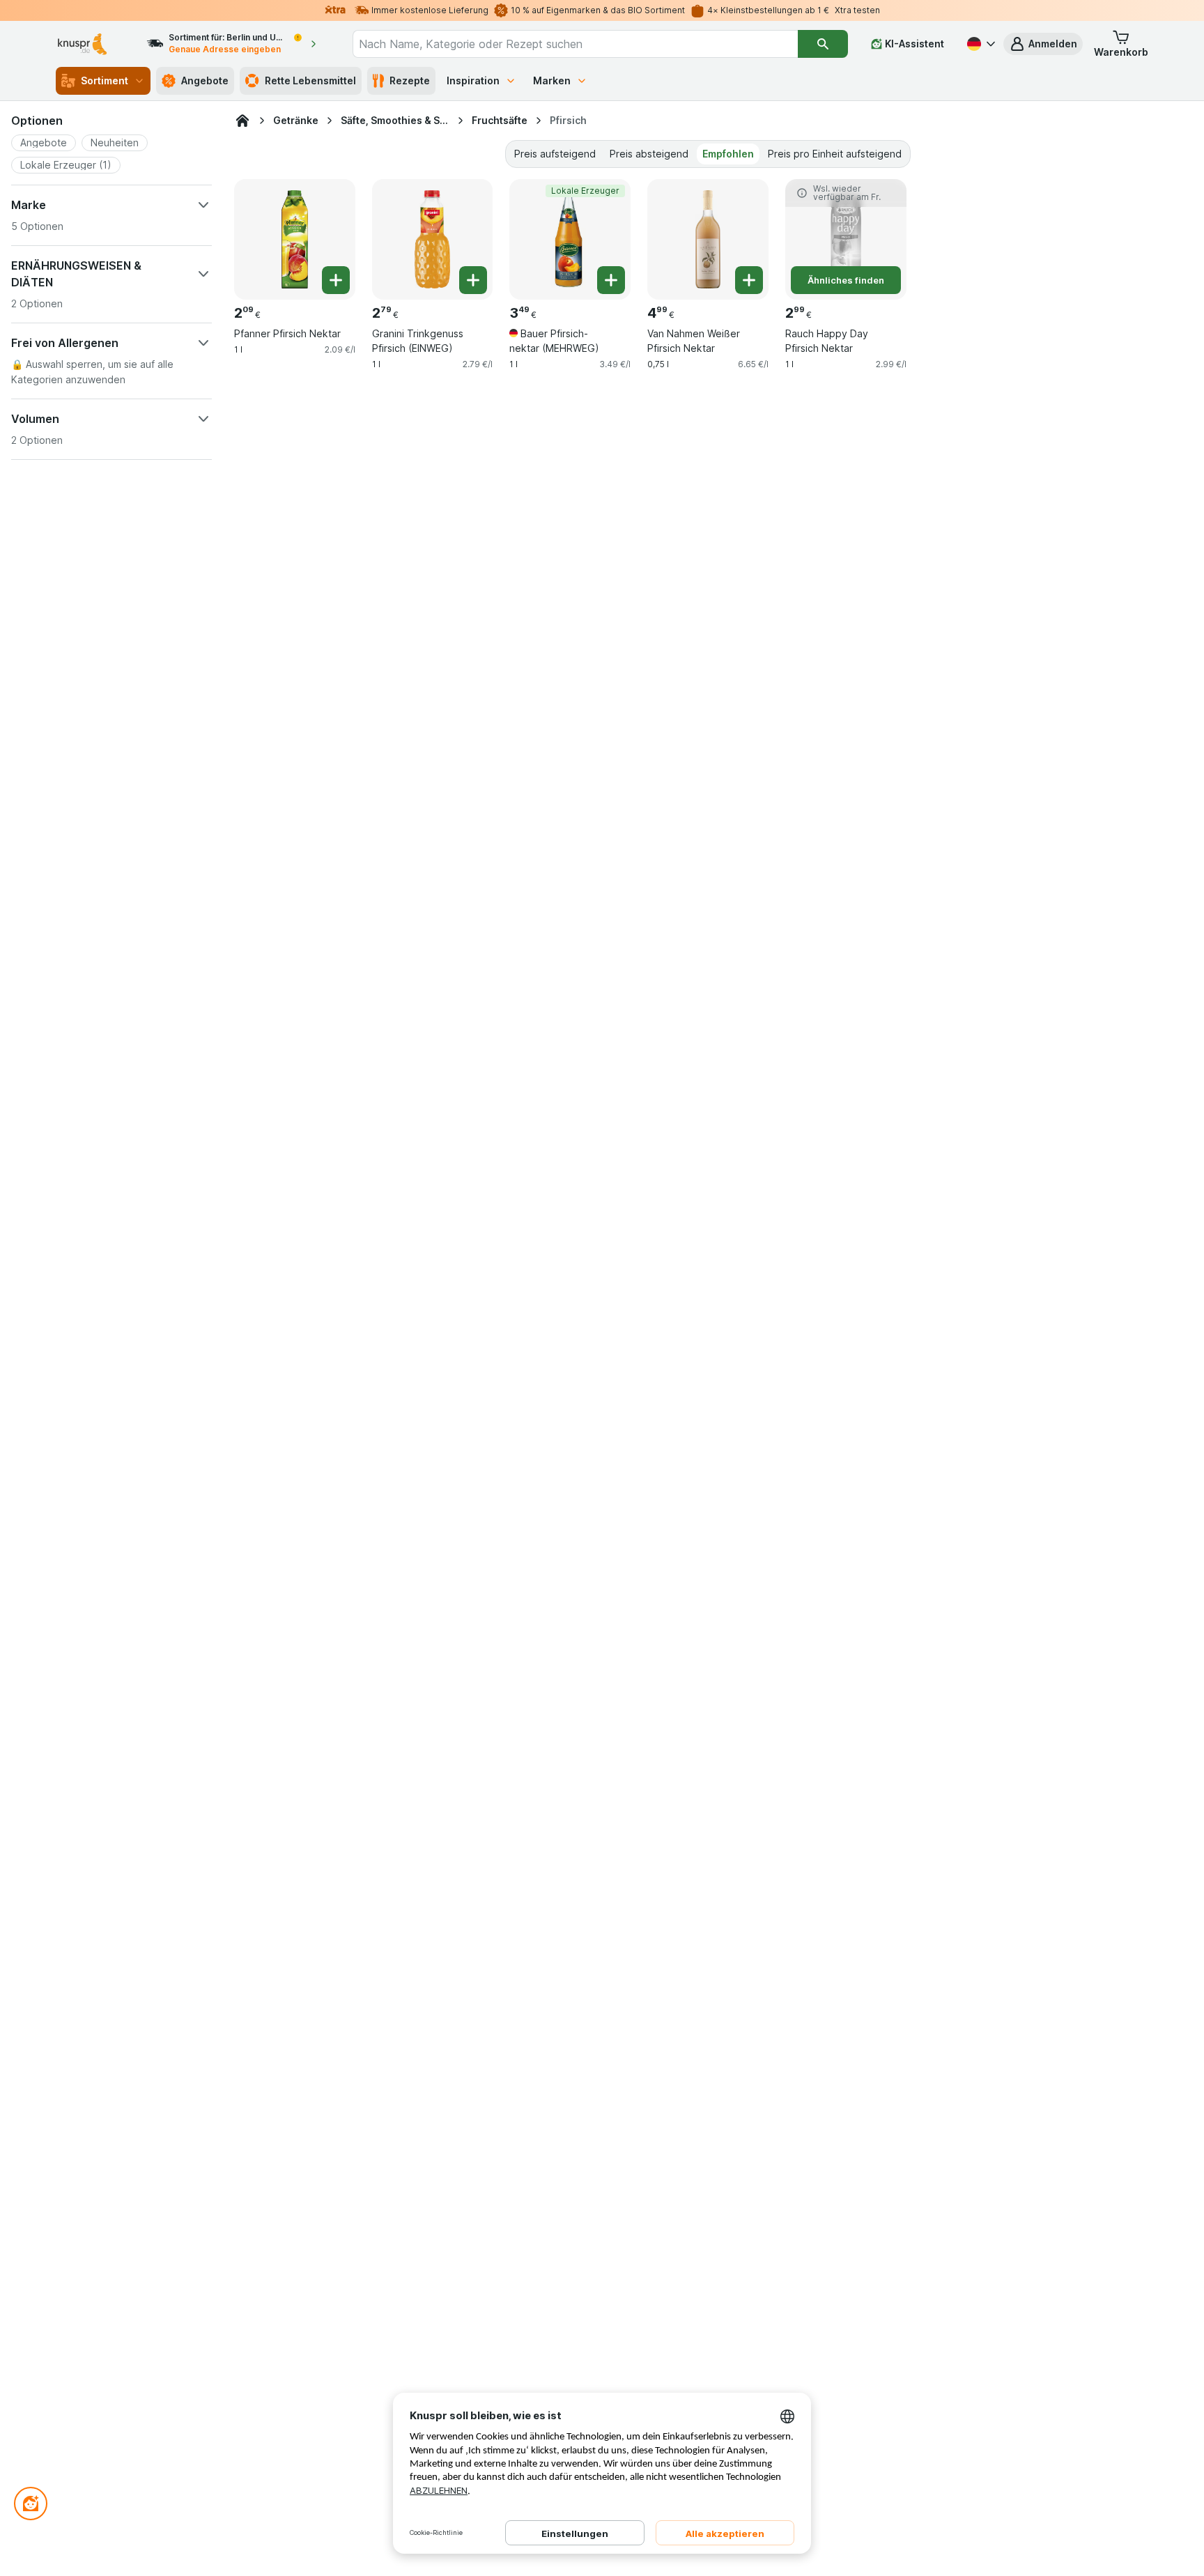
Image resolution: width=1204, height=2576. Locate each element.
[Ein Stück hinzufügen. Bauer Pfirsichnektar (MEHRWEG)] (611, 280)
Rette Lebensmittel (310, 80)
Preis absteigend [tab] (649, 154)
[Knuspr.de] (242, 121)
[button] (1043, 44)
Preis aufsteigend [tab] (555, 154)
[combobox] (575, 44)
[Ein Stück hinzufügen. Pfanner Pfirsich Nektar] (336, 280)
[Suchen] (823, 44)
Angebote (205, 80)
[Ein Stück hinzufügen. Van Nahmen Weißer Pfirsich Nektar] (749, 280)
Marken (552, 80)
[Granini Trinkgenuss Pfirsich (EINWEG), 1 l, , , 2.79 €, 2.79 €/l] (433, 240)
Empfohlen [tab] (728, 154)
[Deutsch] (980, 44)
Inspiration (473, 80)
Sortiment (105, 80)
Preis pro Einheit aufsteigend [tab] (835, 154)
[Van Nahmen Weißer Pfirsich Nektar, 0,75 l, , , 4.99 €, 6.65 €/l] (708, 240)
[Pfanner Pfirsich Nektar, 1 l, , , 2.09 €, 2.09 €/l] (295, 240)
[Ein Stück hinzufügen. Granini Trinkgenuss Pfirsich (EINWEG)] (473, 280)
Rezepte (410, 80)
